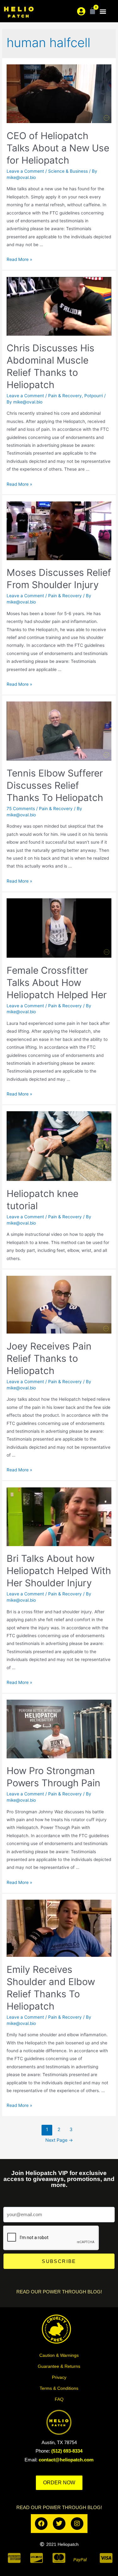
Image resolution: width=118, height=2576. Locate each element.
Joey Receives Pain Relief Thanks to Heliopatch (49, 1358)
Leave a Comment (25, 171)
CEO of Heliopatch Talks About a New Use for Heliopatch (58, 148)
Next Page (59, 2140)
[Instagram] (77, 2524)
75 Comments (21, 809)
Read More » (19, 259)
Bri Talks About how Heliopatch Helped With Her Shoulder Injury (59, 1571)
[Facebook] (41, 2524)
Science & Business (68, 171)
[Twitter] (59, 2524)
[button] (103, 11)
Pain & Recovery (65, 396)
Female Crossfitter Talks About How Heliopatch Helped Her (57, 982)
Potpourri (94, 396)
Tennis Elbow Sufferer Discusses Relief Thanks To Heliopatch (55, 785)
